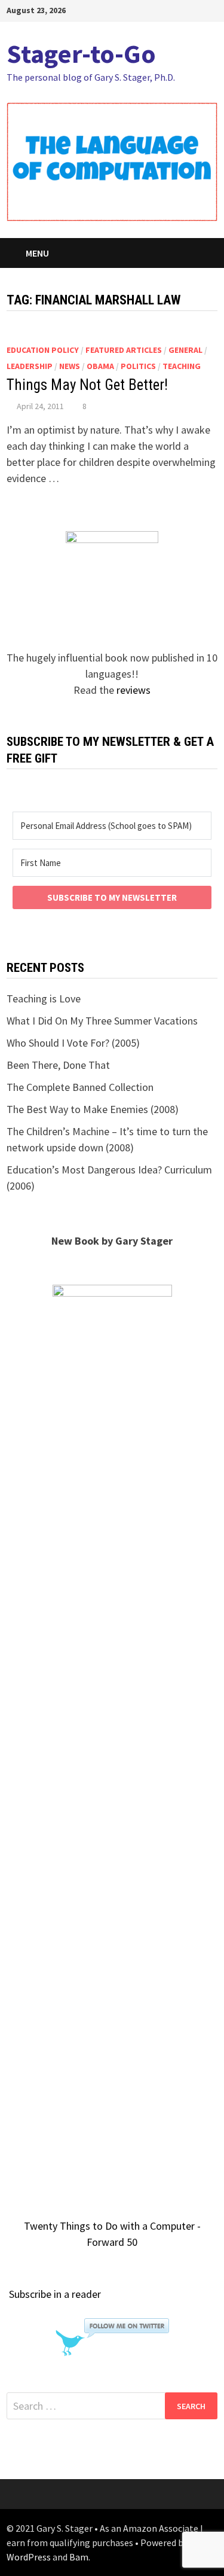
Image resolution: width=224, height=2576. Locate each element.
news (70, 366)
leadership (30, 366)
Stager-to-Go (81, 54)
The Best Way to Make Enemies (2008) (93, 1109)
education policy (43, 350)
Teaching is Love (44, 999)
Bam (79, 2557)
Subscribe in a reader (55, 2294)
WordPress (29, 2557)
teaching (182, 366)
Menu (37, 253)
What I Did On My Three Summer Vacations (102, 1021)
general (185, 350)
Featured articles (124, 350)
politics (138, 366)
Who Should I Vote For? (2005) (73, 1043)
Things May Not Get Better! (87, 385)
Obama (100, 366)
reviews (134, 690)
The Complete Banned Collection (80, 1087)
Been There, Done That (58, 1065)
